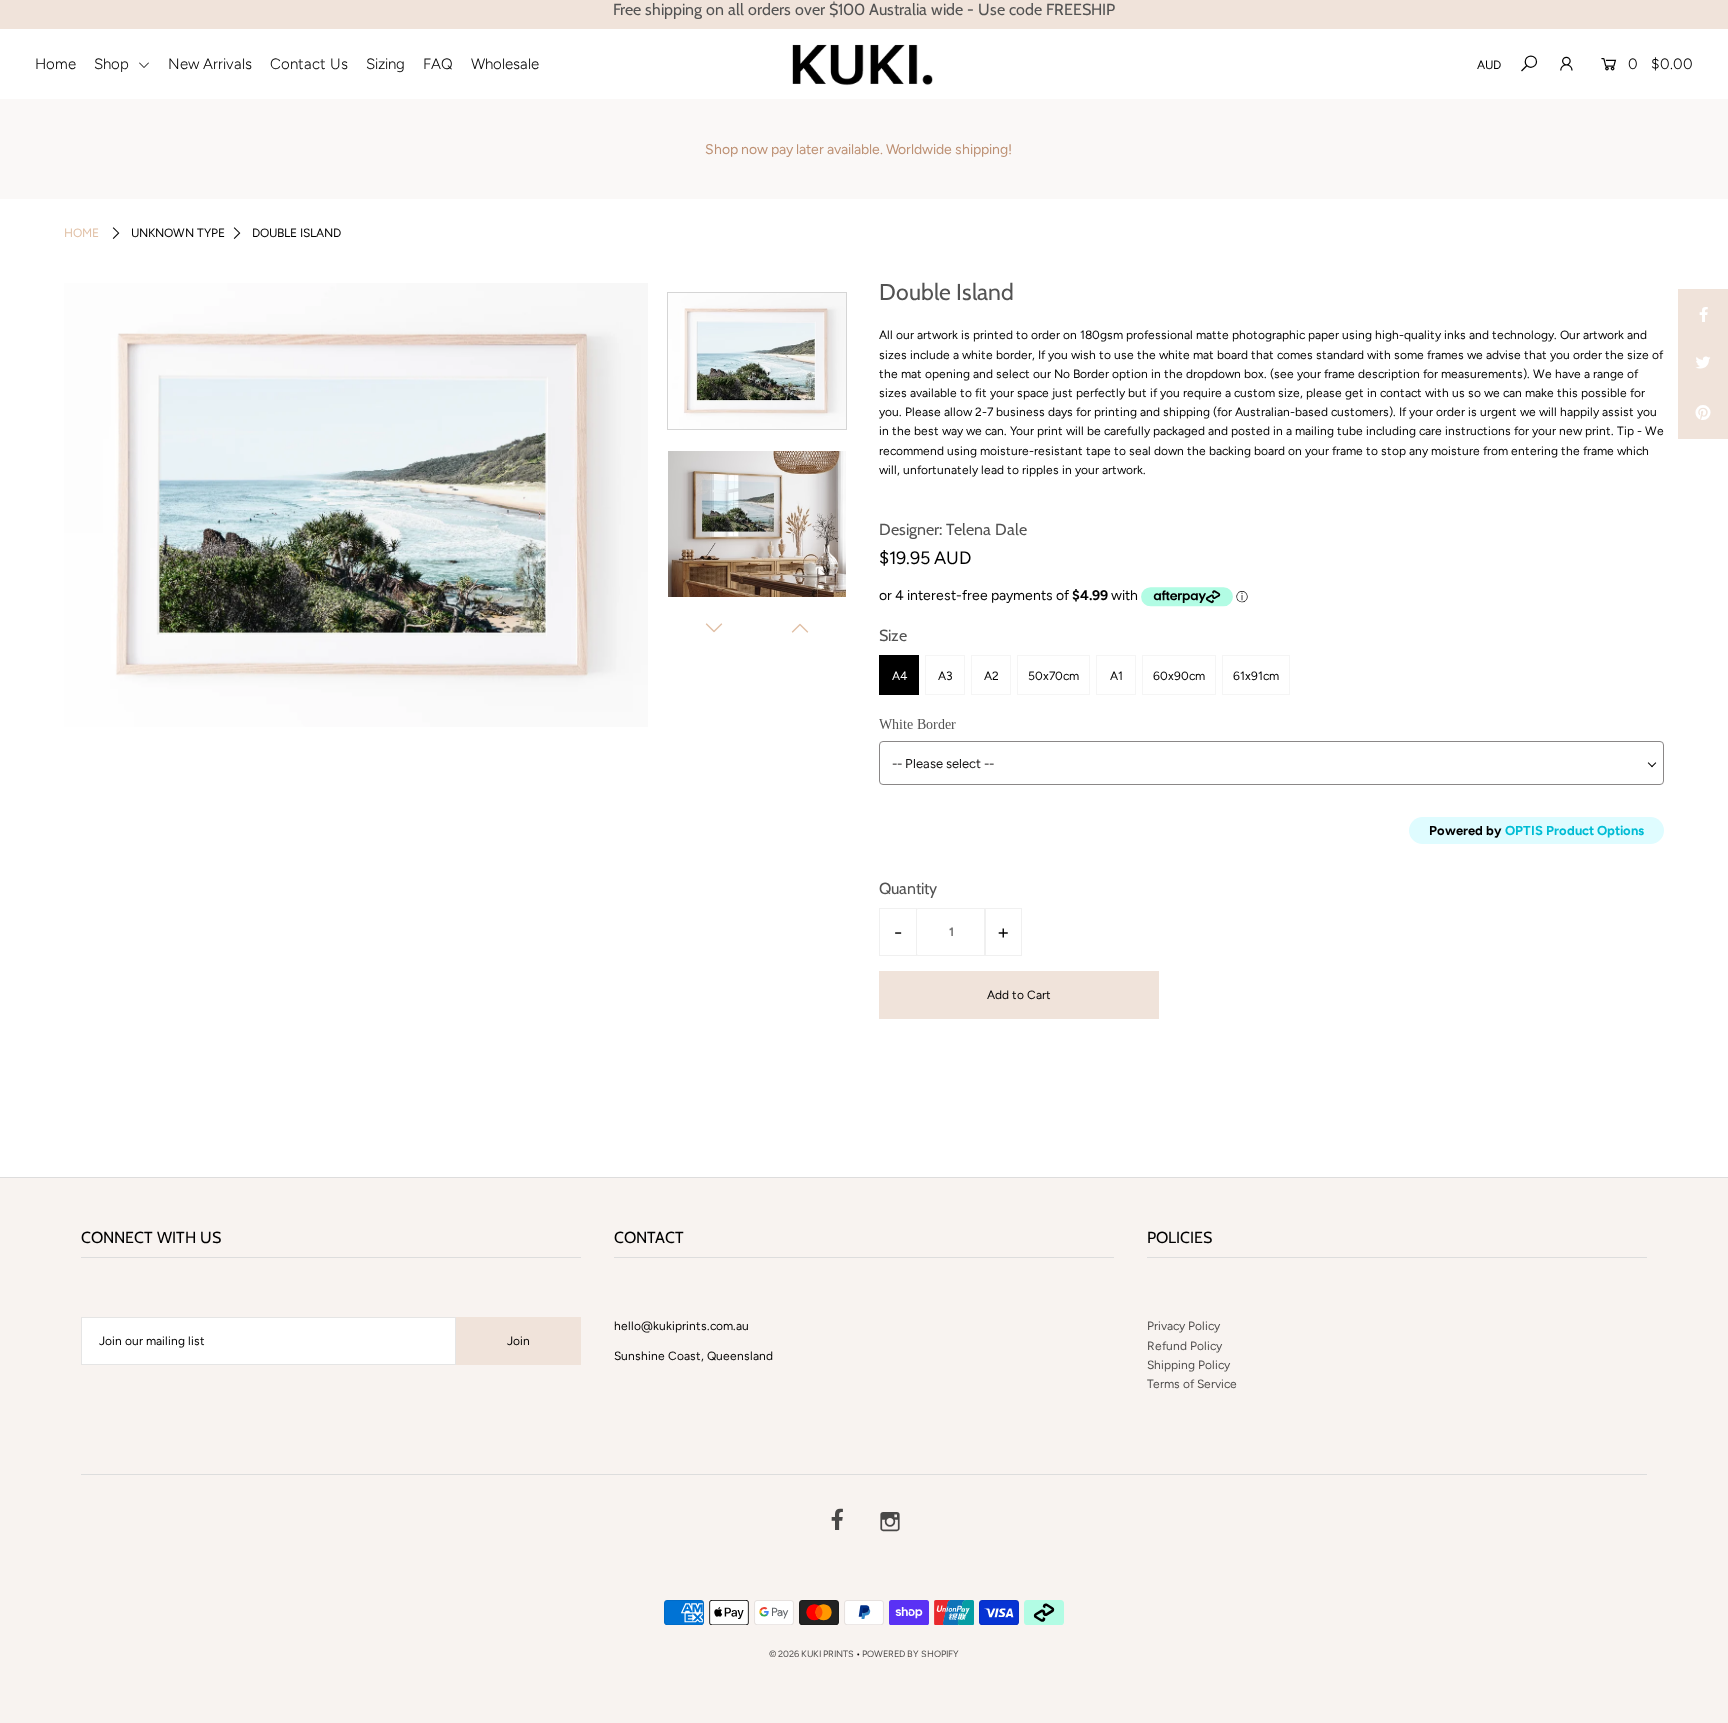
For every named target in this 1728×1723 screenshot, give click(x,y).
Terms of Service (1192, 1384)
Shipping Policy (1188, 1365)
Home (55, 64)
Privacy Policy (1183, 1326)
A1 (1116, 676)
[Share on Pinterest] (1703, 414)
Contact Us (309, 64)
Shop (113, 64)
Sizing (385, 64)
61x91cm (1256, 676)
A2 (991, 676)
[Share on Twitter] (1703, 364)
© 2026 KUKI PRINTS (811, 1653)
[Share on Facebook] (1703, 314)
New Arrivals (210, 64)
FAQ (438, 64)
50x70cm (1053, 676)
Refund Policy (1184, 1346)
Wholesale (505, 64)
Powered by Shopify (910, 1653)
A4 (899, 676)
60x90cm (1179, 676)
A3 (945, 676)
